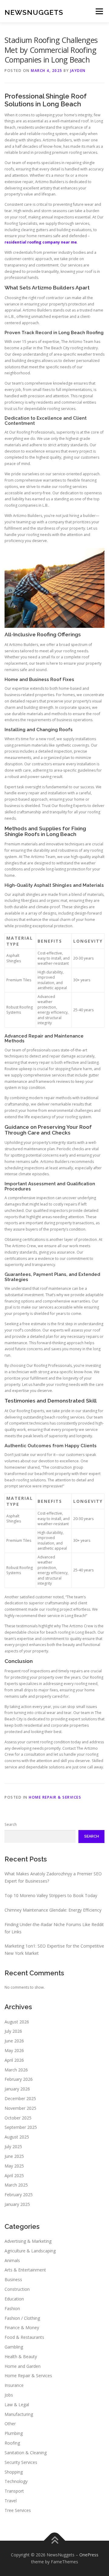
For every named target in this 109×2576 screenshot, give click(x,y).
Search (11, 1824)
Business (13, 2279)
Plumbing (14, 2433)
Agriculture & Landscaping (30, 2251)
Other (10, 2424)
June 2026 (14, 2041)
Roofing (12, 2443)
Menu (99, 11)
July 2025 (13, 2147)
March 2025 (16, 2185)
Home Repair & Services (55, 1797)
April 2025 (14, 2176)
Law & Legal (17, 2405)
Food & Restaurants (24, 2337)
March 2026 (16, 2070)
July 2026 (13, 2031)
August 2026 (17, 2022)
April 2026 (14, 2060)
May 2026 (14, 2050)
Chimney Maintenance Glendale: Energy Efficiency (53, 1910)
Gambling (14, 2347)
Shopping (14, 2472)
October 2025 (18, 2118)
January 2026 (17, 2089)
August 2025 (17, 2137)
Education (14, 2299)
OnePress (89, 2555)
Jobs (9, 2395)
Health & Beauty (21, 2356)
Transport (14, 2491)
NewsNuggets (34, 12)
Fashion (12, 2308)
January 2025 (17, 2204)
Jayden (78, 71)
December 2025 (20, 2098)
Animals (12, 2260)
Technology (16, 2481)
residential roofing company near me (41, 242)
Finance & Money (22, 2327)
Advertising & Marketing (28, 2241)
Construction (17, 2289)
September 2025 (21, 2127)
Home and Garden (23, 2366)
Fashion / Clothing (22, 2318)
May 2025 (14, 2166)
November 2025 (20, 2108)
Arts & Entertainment (25, 2270)
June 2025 (14, 2156)
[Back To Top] (55, 2540)
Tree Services (18, 2510)
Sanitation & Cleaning (26, 2453)
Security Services (21, 2462)
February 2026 (19, 2079)
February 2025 (19, 2195)
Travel (11, 2501)
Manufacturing (19, 2414)
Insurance (14, 2385)
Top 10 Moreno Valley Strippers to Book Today (51, 1895)
